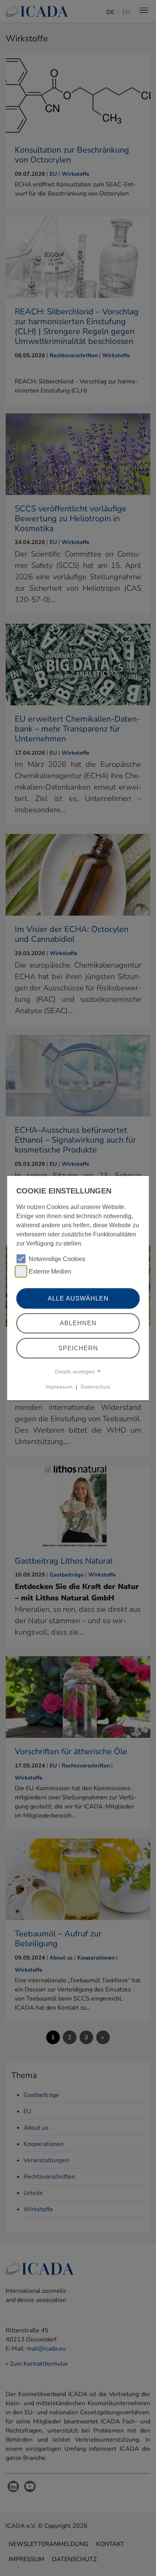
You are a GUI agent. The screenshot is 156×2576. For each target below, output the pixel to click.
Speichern (78, 1348)
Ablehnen (78, 1323)
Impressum (59, 1387)
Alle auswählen (78, 1298)
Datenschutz (96, 1387)
